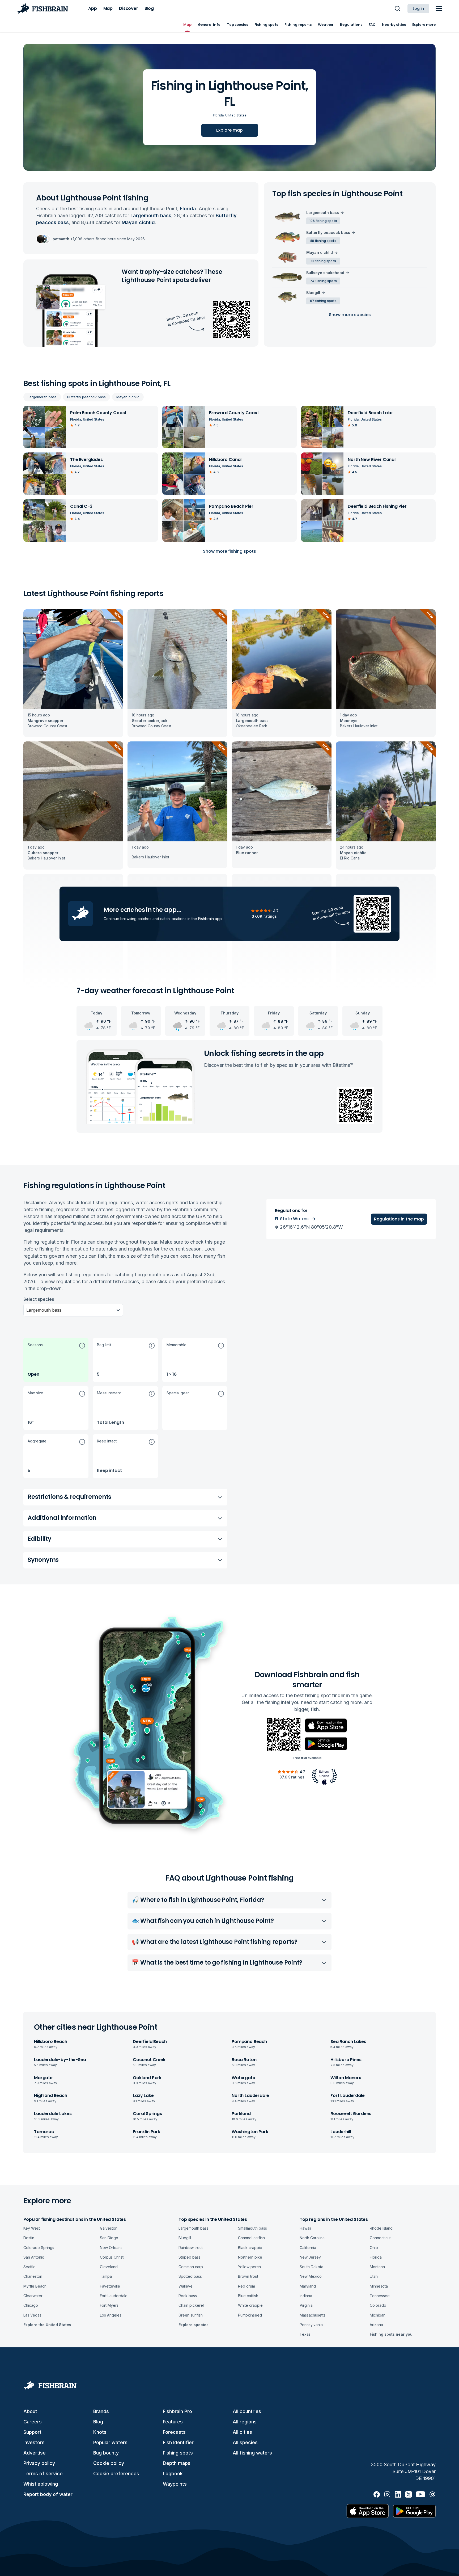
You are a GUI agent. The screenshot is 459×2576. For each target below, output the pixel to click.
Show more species (350, 315)
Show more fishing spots (229, 551)
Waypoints (175, 2484)
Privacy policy (39, 2463)
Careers (33, 2422)
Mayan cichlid (128, 397)
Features (173, 2422)
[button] (56, 1360)
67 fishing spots (323, 301)
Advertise (35, 2453)
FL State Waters (292, 1219)
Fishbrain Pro (177, 2411)
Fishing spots (178, 2453)
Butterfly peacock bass (86, 397)
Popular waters (110, 2442)
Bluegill (313, 293)
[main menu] (439, 9)
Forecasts (174, 2432)
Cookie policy (109, 2463)
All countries (247, 2411)
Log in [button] (418, 9)
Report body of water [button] (48, 2494)
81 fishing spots (323, 261)
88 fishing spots (323, 241)
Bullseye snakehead (325, 273)
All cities (242, 2432)
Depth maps (177, 2463)
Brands (101, 2411)
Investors (34, 2442)
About (30, 2411)
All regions (245, 2422)
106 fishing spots (323, 221)
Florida (218, 115)
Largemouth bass (42, 397)
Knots (100, 2432)
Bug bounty (106, 2453)
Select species (39, 1299)
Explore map (229, 130)
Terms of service (43, 2474)
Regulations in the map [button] (399, 1219)
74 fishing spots (323, 281)
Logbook (173, 2474)
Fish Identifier (178, 2442)
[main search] (397, 9)
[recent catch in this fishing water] (73, 673)
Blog (98, 2422)
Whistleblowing (41, 2484)
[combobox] (27, 1310)
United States (236, 115)
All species (245, 2442)
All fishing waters (252, 2453)
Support (32, 2432)
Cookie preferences (116, 2474)
